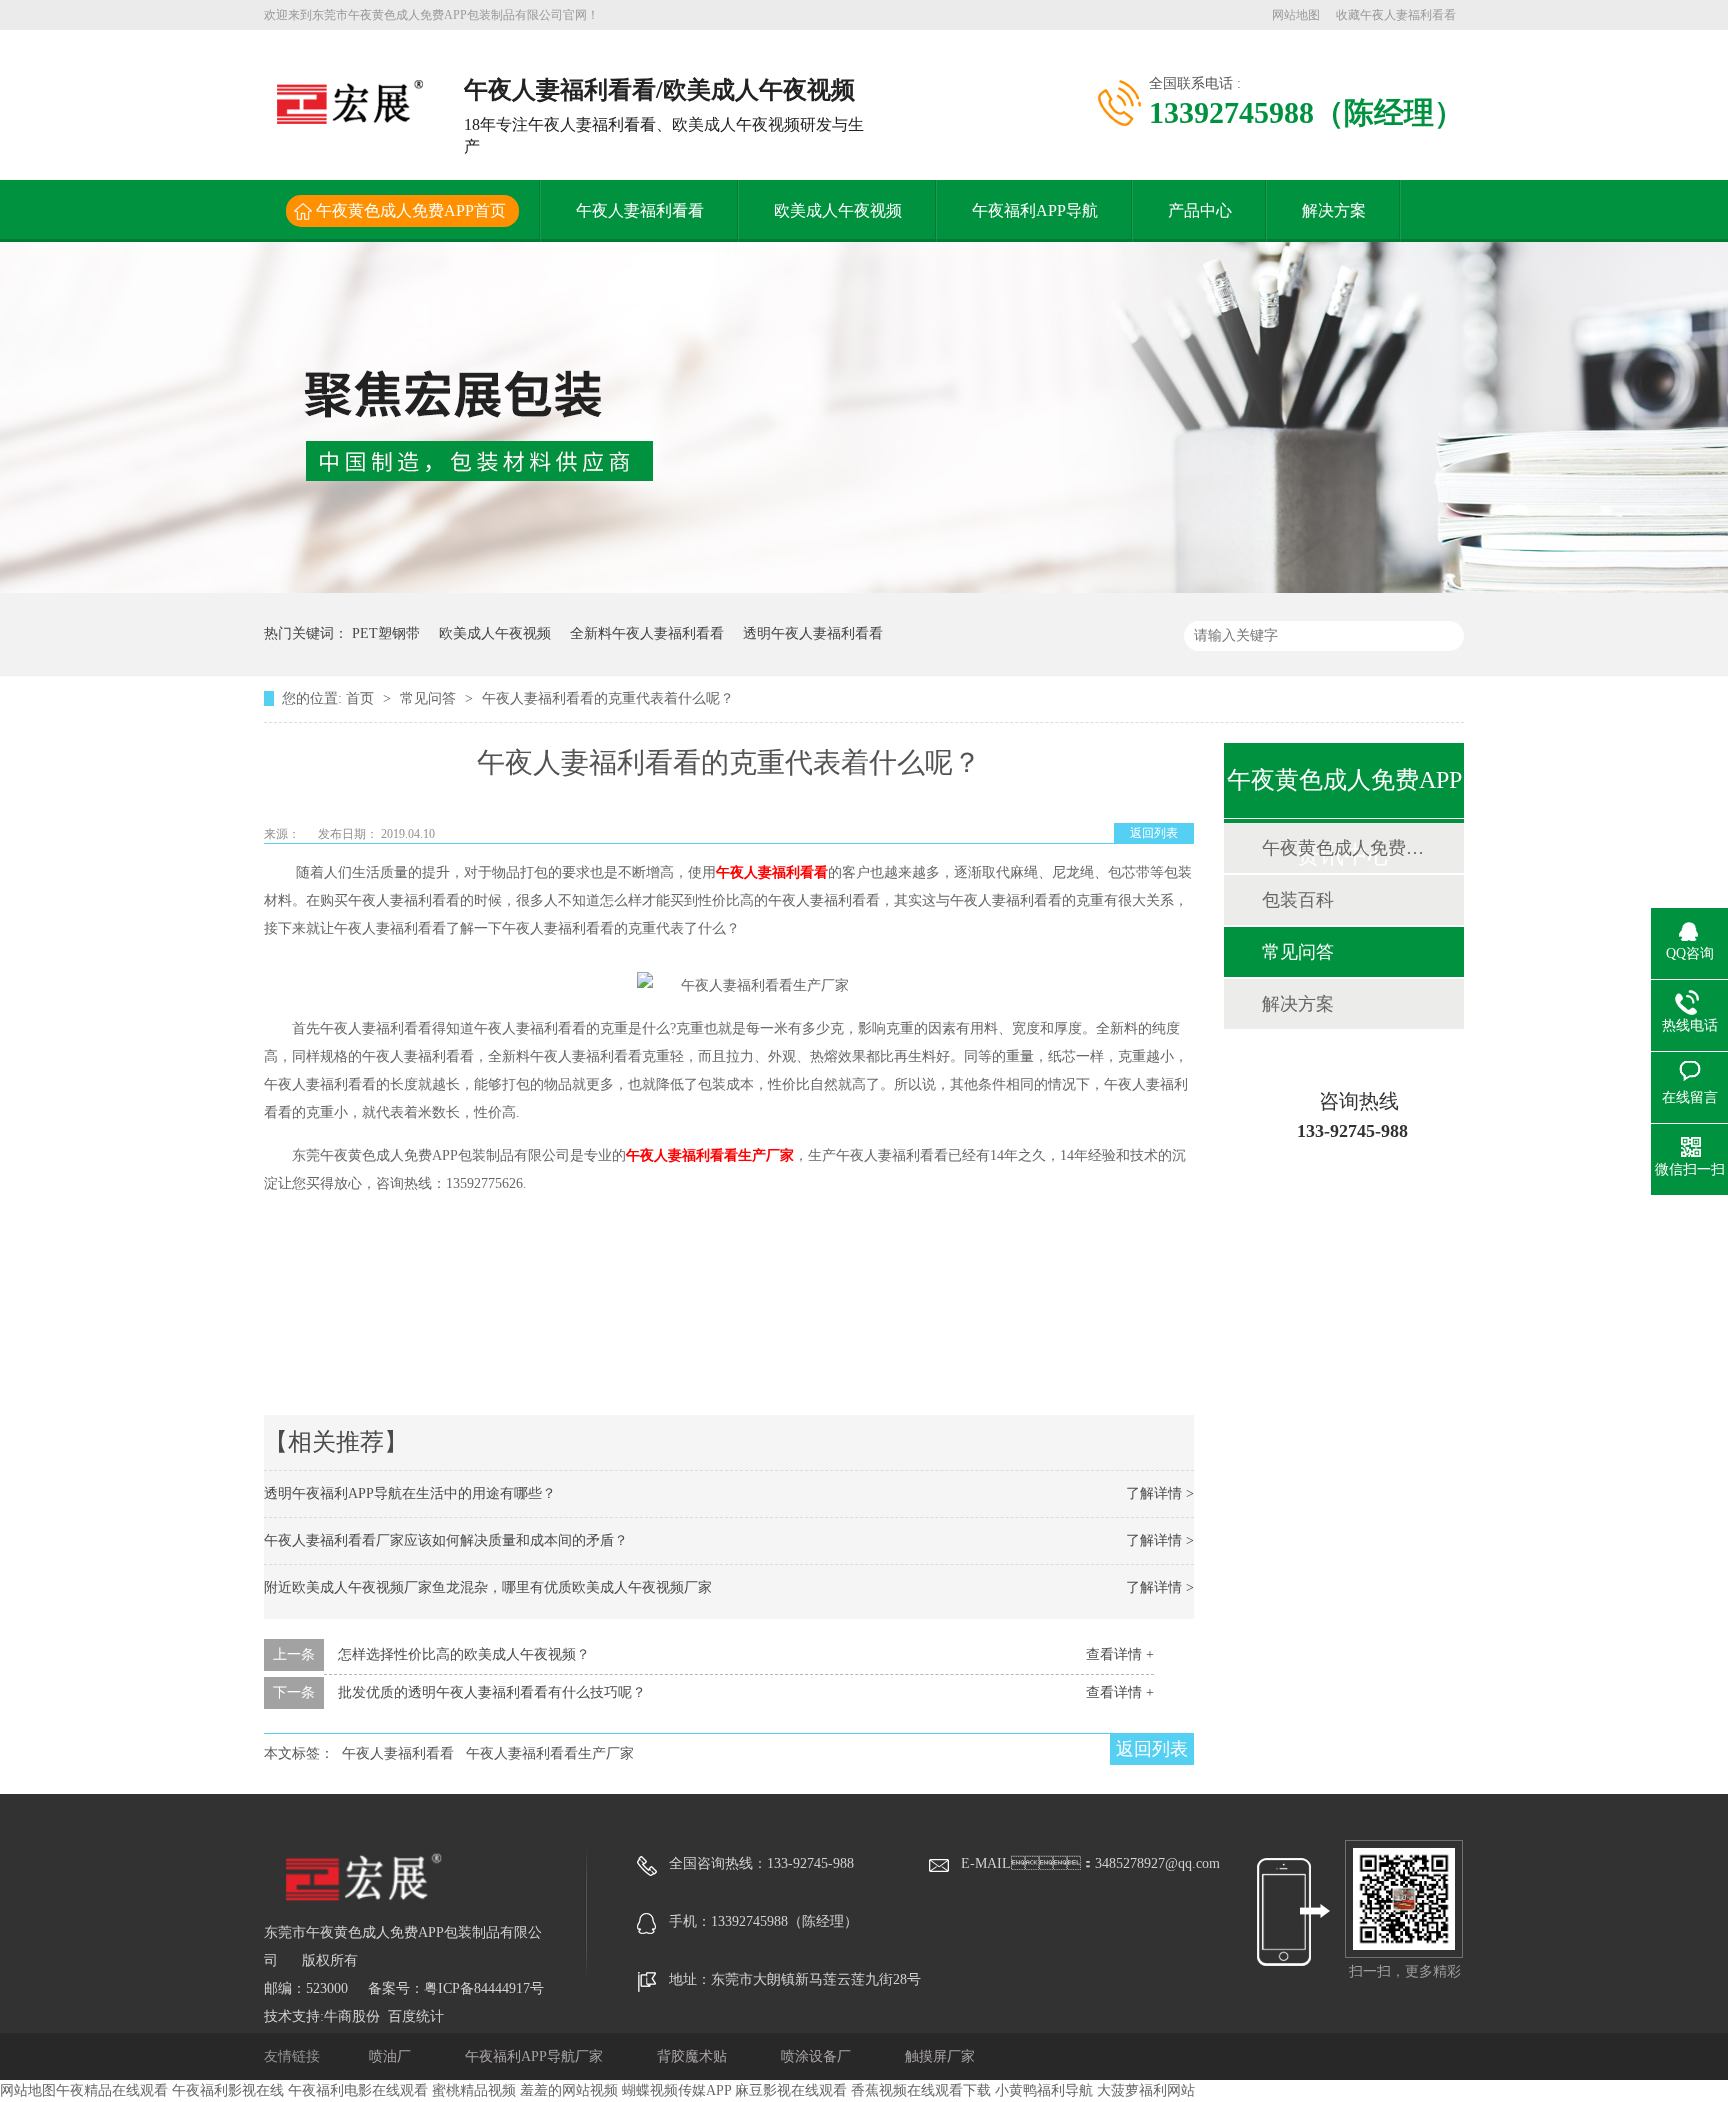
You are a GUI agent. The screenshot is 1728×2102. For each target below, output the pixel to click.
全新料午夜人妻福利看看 (647, 633)
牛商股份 (352, 2016)
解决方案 (1334, 210)
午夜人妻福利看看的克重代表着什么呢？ (608, 698)
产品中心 (1200, 210)
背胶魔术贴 (694, 2056)
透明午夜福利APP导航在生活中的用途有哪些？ (410, 1493)
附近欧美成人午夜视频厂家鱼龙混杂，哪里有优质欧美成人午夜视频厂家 (488, 1587)
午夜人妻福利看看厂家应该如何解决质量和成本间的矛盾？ (446, 1540)
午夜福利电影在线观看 (358, 2090)
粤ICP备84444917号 (484, 1988)
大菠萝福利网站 (1146, 2090)
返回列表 (1154, 833)
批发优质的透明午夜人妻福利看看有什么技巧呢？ (492, 1692)
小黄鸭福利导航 (1044, 2090)
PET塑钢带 (386, 633)
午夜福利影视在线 (228, 2090)
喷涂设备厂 (818, 2056)
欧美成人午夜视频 (838, 210)
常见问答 (430, 698)
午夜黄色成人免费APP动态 (1343, 848)
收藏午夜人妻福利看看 (1396, 15)
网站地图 (1296, 15)
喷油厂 (392, 2056)
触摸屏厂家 (940, 2056)
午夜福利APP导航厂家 (536, 2056)
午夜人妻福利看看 (640, 210)
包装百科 (1298, 900)
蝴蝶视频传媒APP (676, 2090)
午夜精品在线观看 (112, 2090)
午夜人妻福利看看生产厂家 (710, 1155)
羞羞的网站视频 (569, 2090)
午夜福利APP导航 (1035, 210)
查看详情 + (1120, 1654)
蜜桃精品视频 (474, 2090)
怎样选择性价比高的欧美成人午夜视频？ (464, 1654)
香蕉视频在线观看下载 (921, 2090)
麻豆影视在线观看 (791, 2090)
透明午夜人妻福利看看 (813, 633)
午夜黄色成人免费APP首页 (411, 210)
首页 (362, 698)
